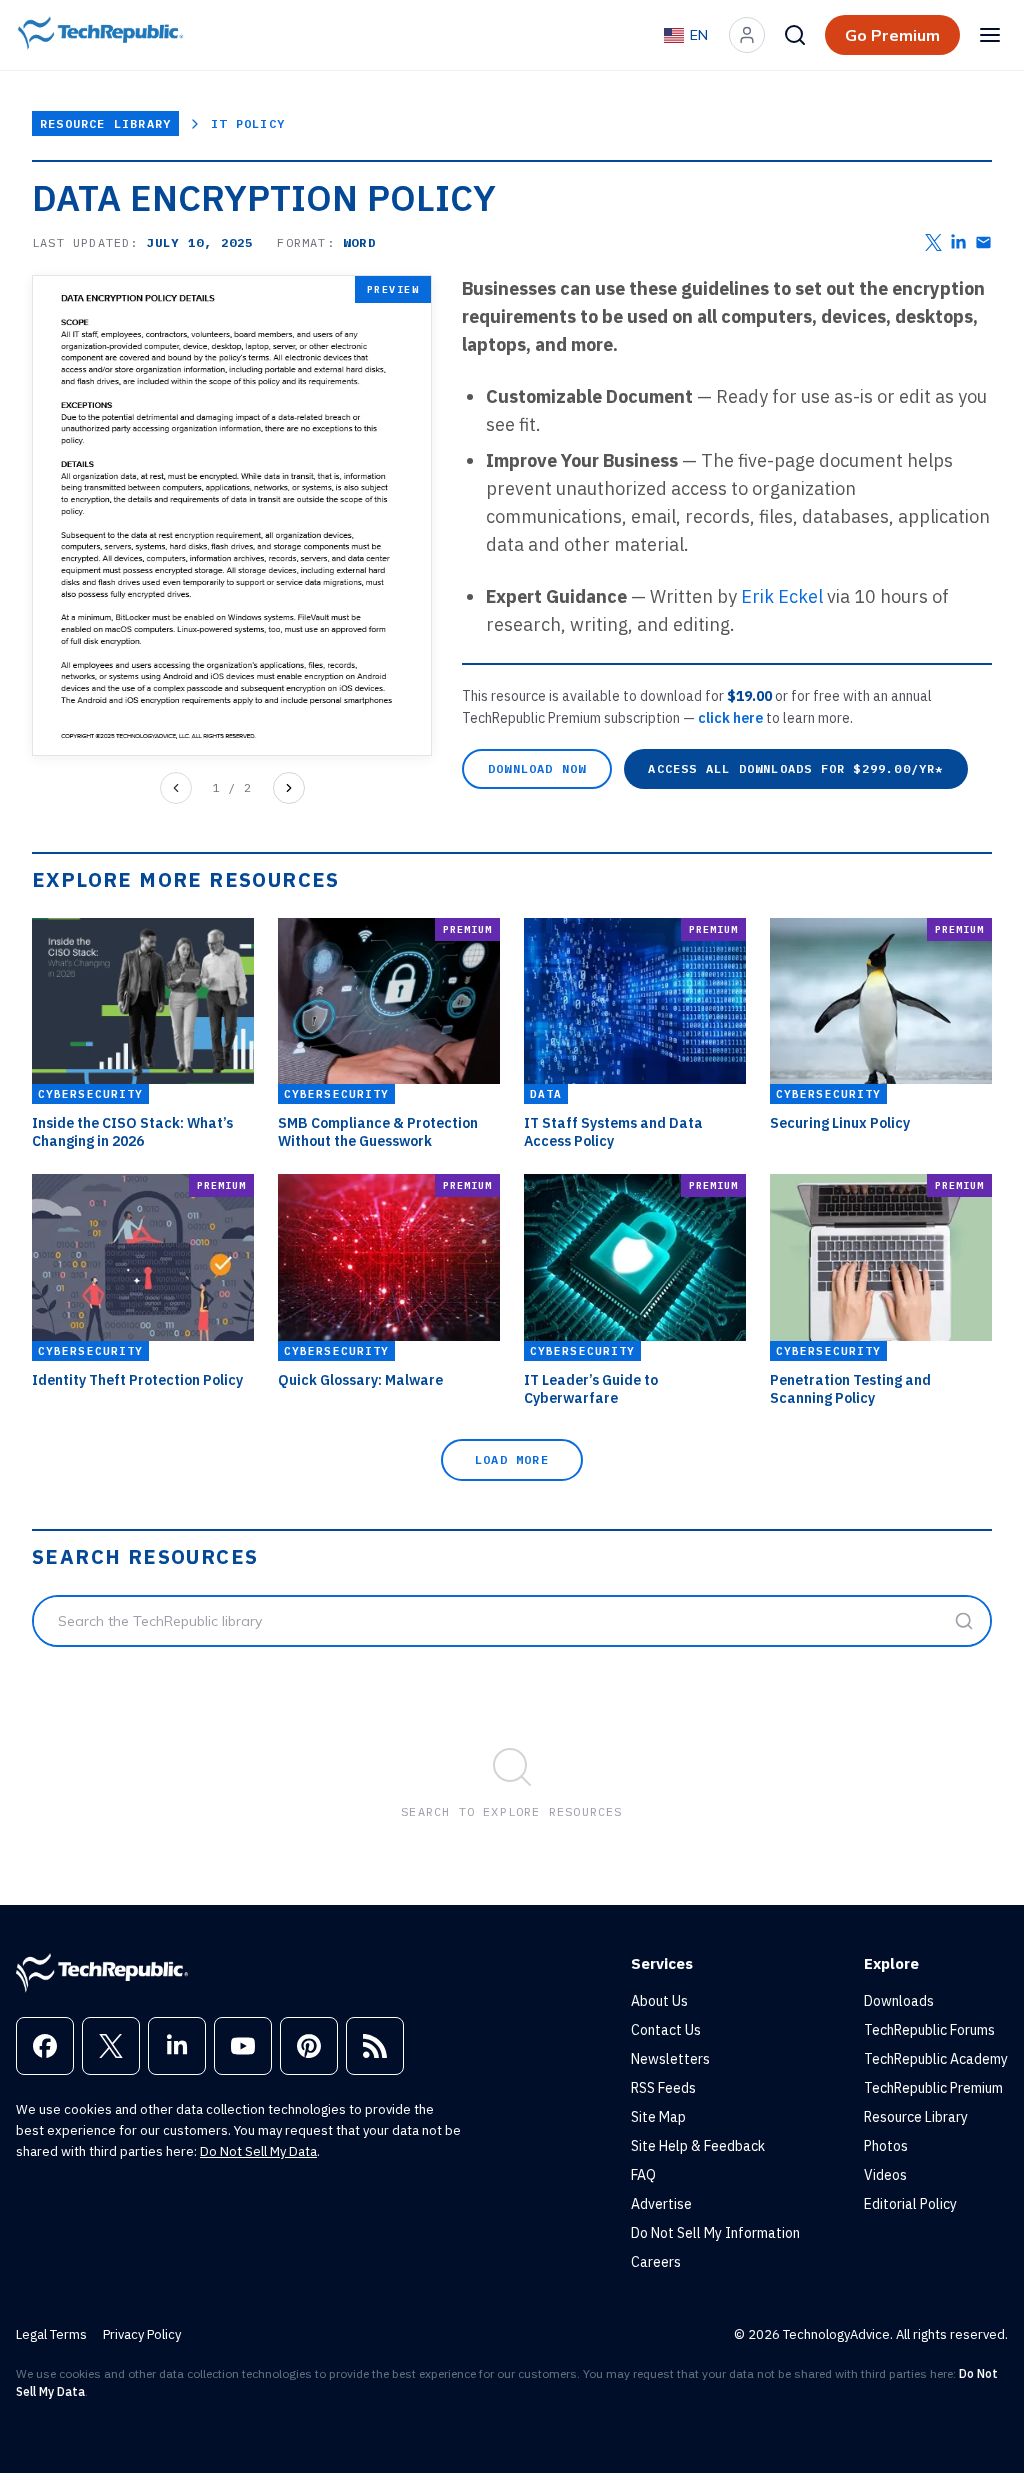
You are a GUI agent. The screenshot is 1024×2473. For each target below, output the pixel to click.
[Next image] (289, 788)
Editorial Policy (910, 2204)
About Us (659, 2001)
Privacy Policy (142, 2334)
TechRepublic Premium (933, 2088)
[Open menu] (990, 35)
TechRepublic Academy (936, 2059)
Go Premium (892, 35)
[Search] (795, 35)
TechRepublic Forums (929, 2030)
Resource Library (105, 123)
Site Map (658, 2117)
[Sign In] (747, 35)
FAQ (643, 2175)
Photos (886, 2146)
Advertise (661, 2204)
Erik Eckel (782, 596)
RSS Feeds (663, 2088)
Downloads (899, 2001)
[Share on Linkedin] (958, 242)
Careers (656, 2262)
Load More (512, 1459)
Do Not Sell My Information (715, 2233)
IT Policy (248, 123)
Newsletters (670, 2059)
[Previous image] (176, 788)
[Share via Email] (983, 242)
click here (732, 718)
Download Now (537, 768)
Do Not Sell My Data (258, 2151)
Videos (885, 2175)
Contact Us (666, 2030)
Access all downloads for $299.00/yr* (795, 768)
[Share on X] (933, 242)
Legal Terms (51, 2334)
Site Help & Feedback (698, 2146)
